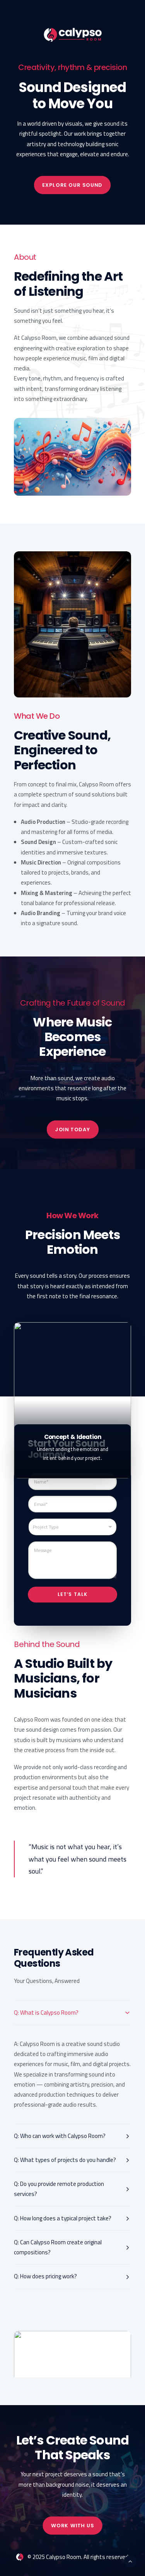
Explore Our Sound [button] (72, 185)
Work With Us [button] (72, 2525)
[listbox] (72, 1527)
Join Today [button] (72, 1129)
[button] (72, 2360)
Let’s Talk (73, 1594)
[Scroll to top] (130, 2561)
